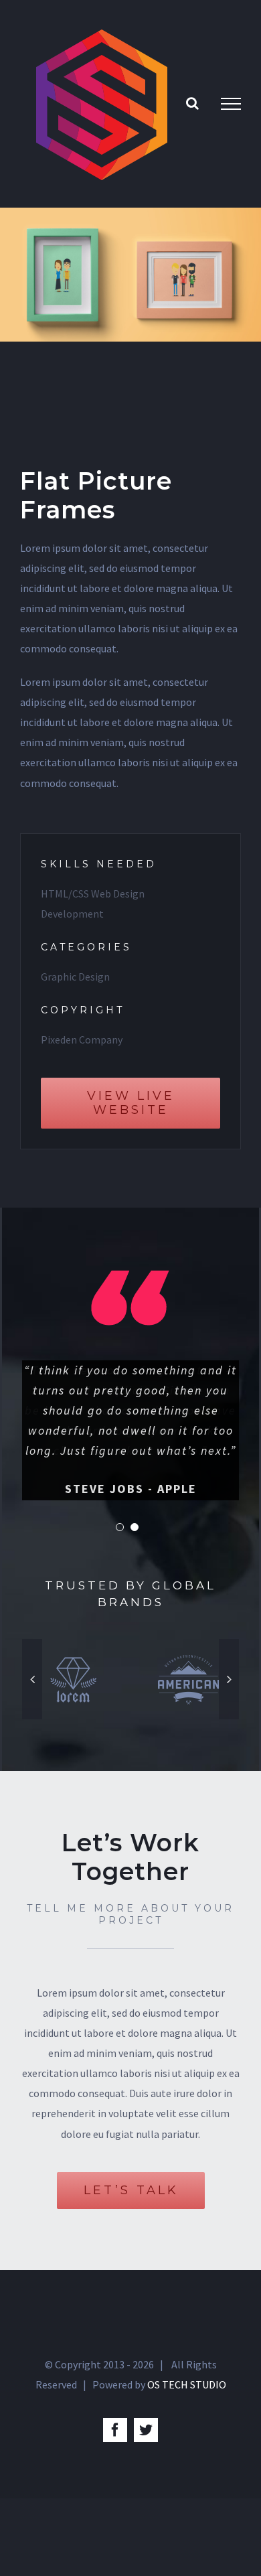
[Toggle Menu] (231, 104)
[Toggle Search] (192, 103)
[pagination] (120, 1527)
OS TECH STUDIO (187, 2384)
